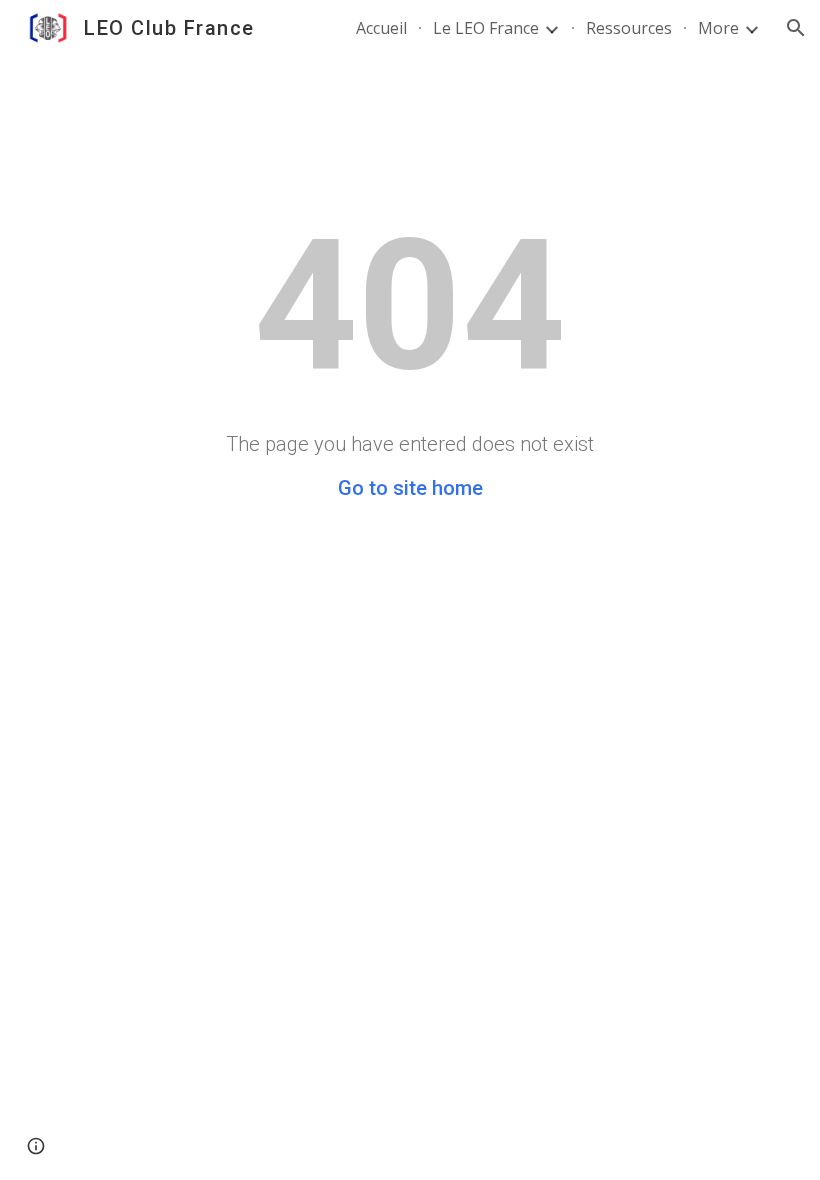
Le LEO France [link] (486, 28)
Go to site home (410, 488)
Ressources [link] (629, 28)
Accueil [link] (381, 28)
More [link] (718, 28)
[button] (796, 28)
